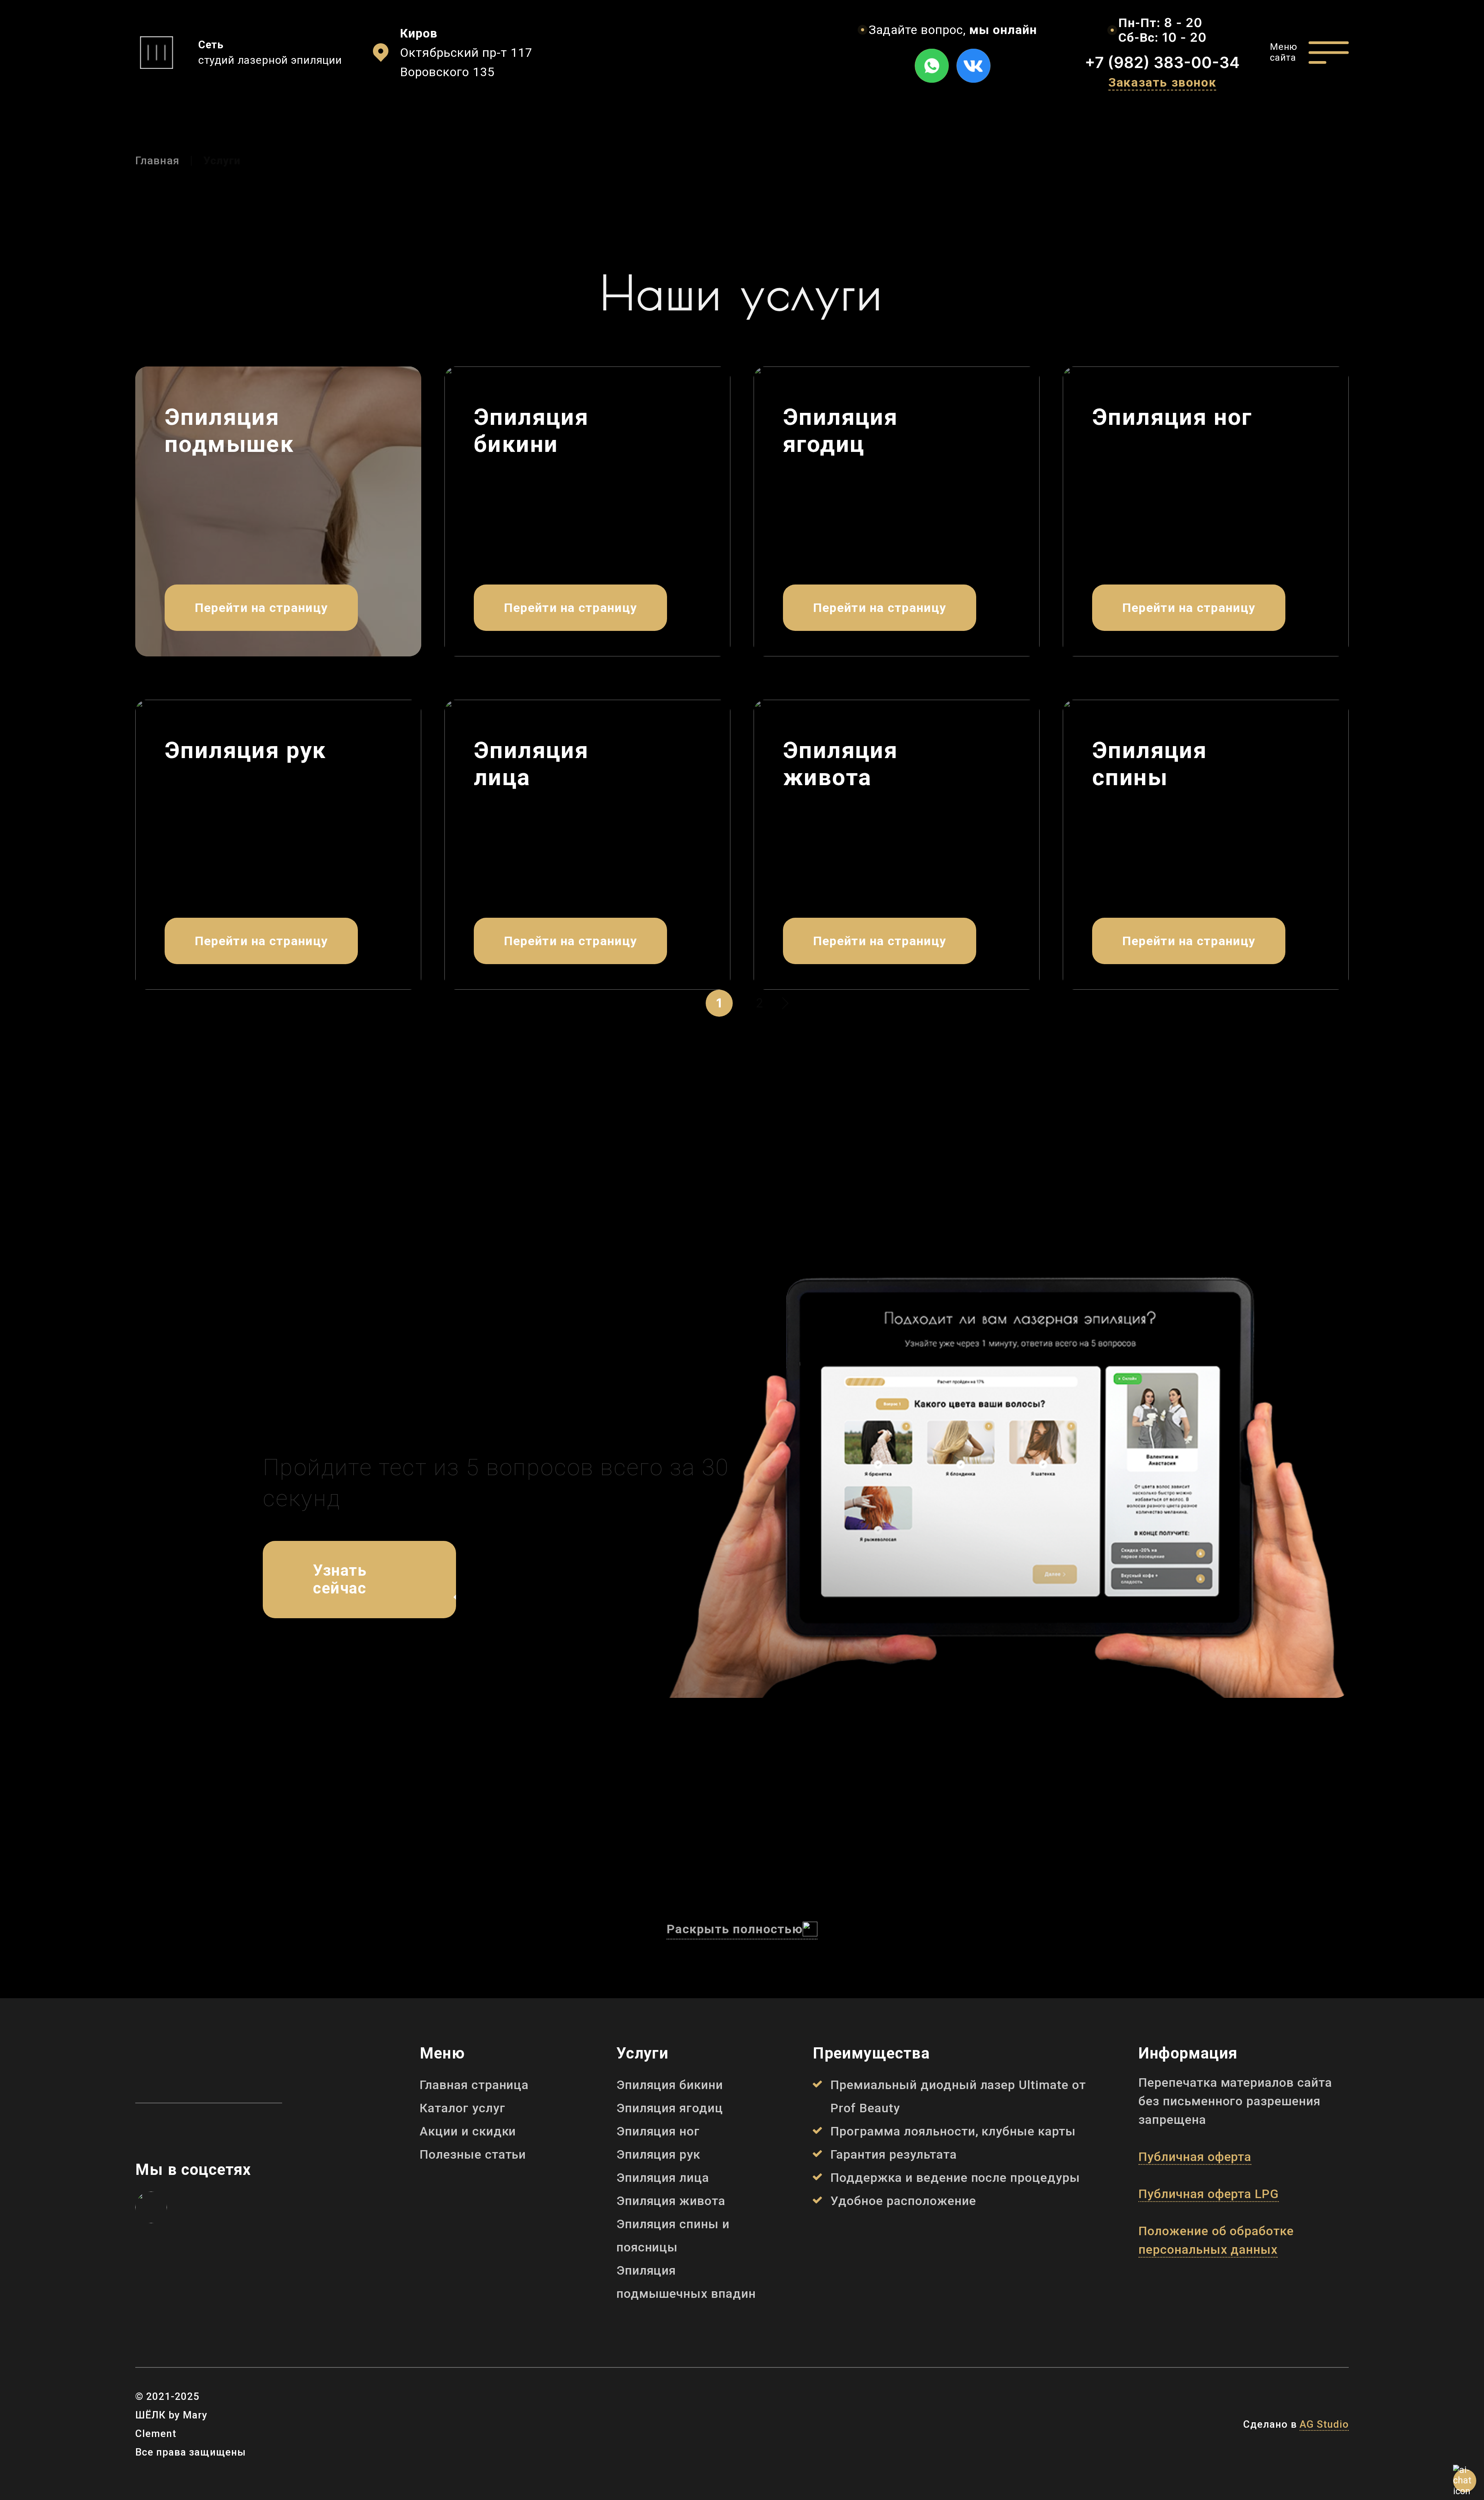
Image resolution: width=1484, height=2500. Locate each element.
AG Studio (1324, 2424)
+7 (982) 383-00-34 (1162, 62)
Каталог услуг (462, 2108)
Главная (157, 161)
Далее (783, 1003)
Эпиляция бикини (670, 2085)
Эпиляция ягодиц (670, 2108)
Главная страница (474, 2085)
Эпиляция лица (663, 2178)
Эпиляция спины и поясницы (673, 2236)
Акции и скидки (468, 2131)
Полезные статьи (473, 2154)
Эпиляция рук (659, 2154)
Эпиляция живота (671, 2201)
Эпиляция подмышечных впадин (686, 2282)
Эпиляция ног (658, 2131)
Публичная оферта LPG (1209, 2194)
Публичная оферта (1195, 2157)
